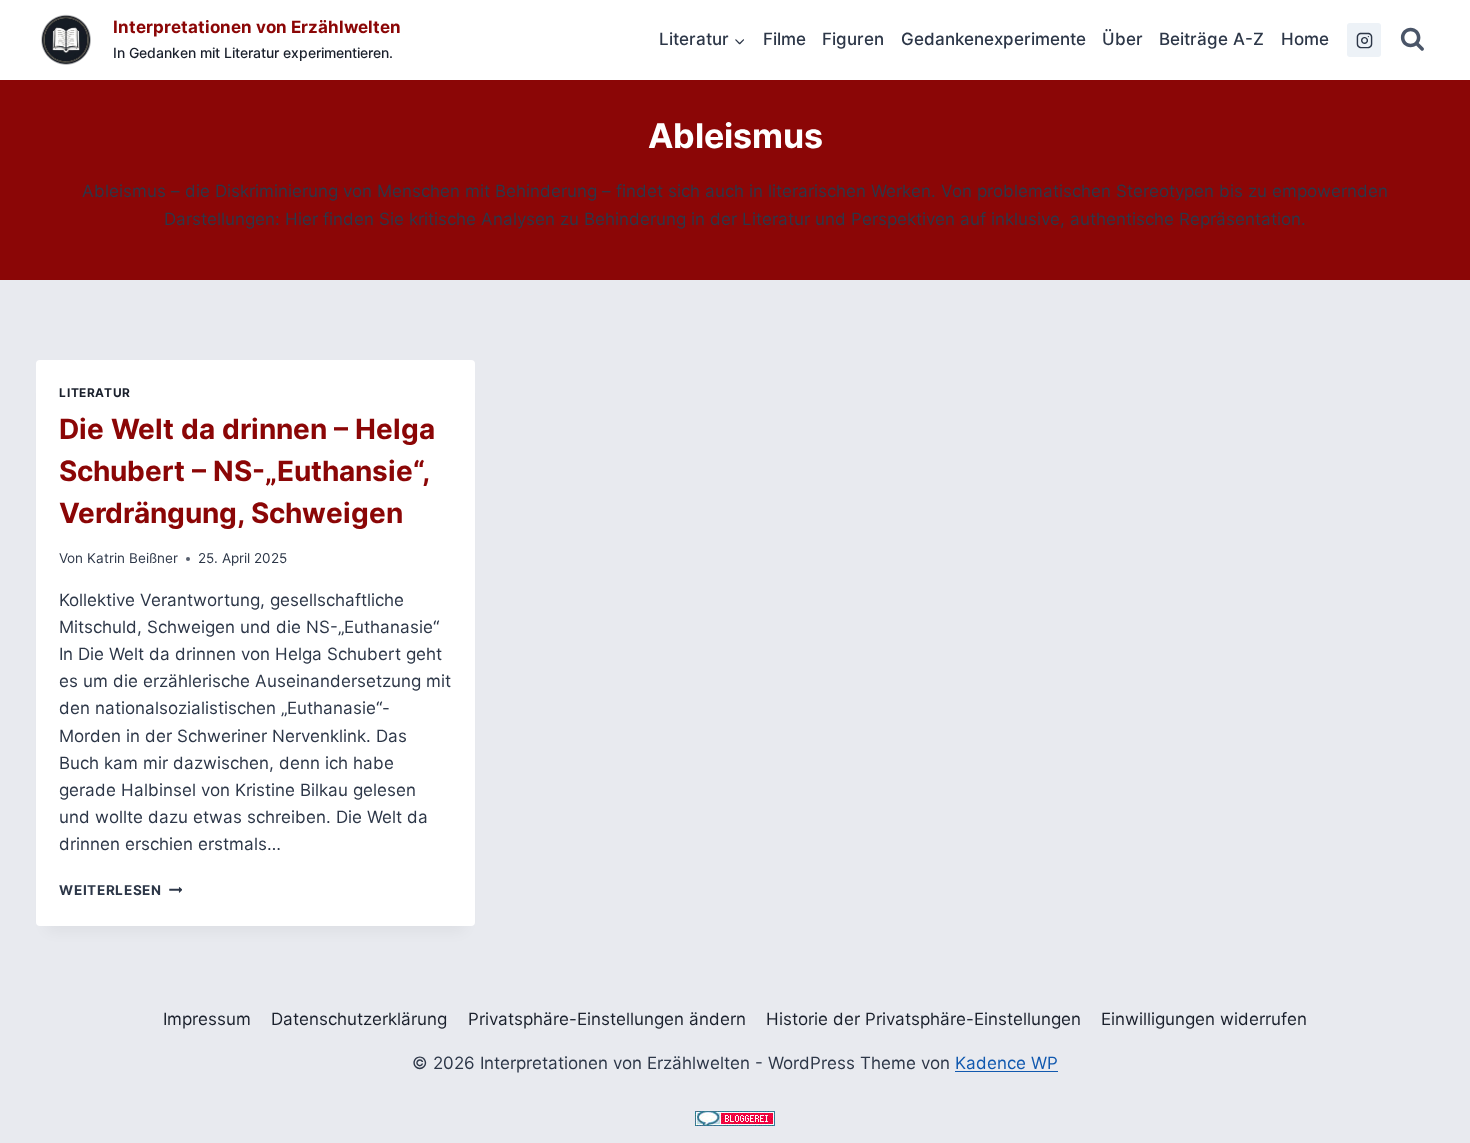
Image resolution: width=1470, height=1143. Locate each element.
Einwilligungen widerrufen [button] (1204, 1019)
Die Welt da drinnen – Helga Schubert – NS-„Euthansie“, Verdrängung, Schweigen (247, 471)
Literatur (94, 392)
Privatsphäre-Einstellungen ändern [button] (607, 1019)
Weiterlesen (120, 890)
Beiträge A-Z (1211, 39)
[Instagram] (1364, 40)
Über (1122, 39)
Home (1305, 39)
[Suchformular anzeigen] (1412, 40)
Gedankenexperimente (993, 39)
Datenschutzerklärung (359, 1019)
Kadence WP (1006, 1063)
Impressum (207, 1019)
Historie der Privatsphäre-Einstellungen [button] (923, 1019)
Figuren (853, 39)
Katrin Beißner (132, 558)
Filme (784, 39)
